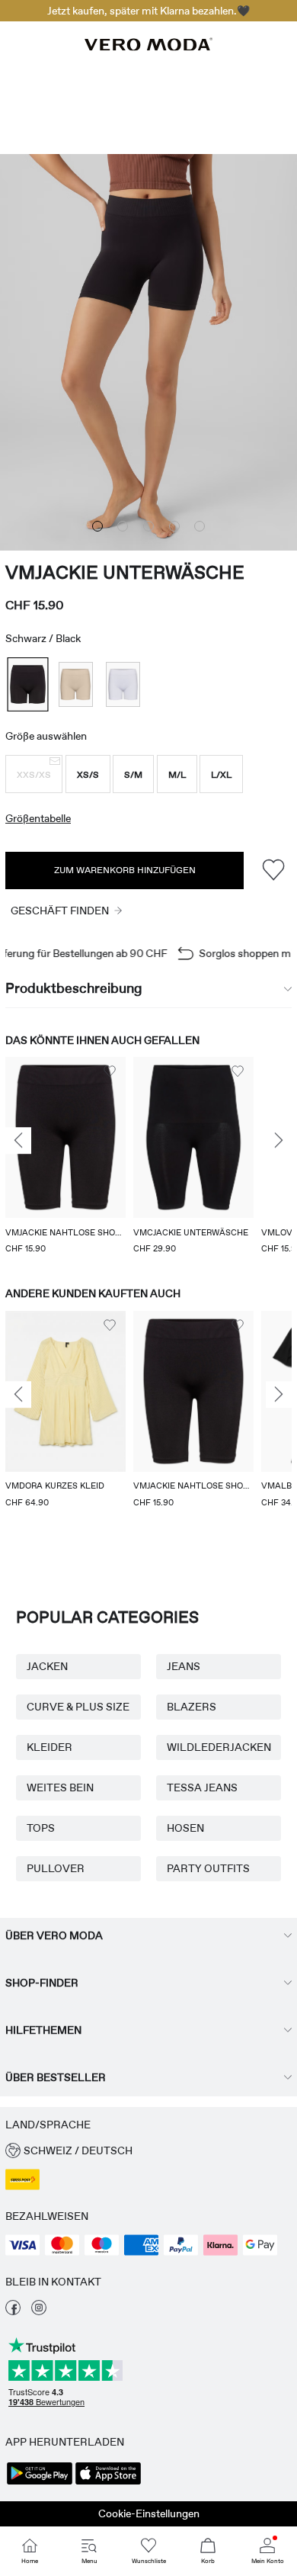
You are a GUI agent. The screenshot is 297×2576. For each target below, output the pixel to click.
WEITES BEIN (60, 1787)
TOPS (41, 1828)
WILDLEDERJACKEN (219, 1747)
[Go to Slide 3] (148, 526)
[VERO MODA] (148, 47)
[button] (34, 774)
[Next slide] (279, 1141)
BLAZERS (192, 1707)
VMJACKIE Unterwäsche (125, 572)
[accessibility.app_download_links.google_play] (40, 2483)
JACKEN (47, 1666)
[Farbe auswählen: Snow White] (123, 684)
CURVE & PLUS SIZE (78, 1707)
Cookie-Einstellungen (149, 2513)
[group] (65, 1157)
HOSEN (185, 1828)
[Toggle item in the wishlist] (273, 870)
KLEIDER (49, 1747)
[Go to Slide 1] (97, 526)
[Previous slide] (18, 1141)
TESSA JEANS (202, 1787)
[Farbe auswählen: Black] (27, 684)
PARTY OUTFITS (208, 1868)
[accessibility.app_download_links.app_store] (108, 2483)
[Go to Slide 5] (200, 526)
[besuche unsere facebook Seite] (13, 2311)
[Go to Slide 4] (174, 526)
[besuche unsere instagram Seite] (39, 2311)
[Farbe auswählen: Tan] (76, 684)
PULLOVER (56, 1868)
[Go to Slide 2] (123, 526)
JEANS (184, 1666)
